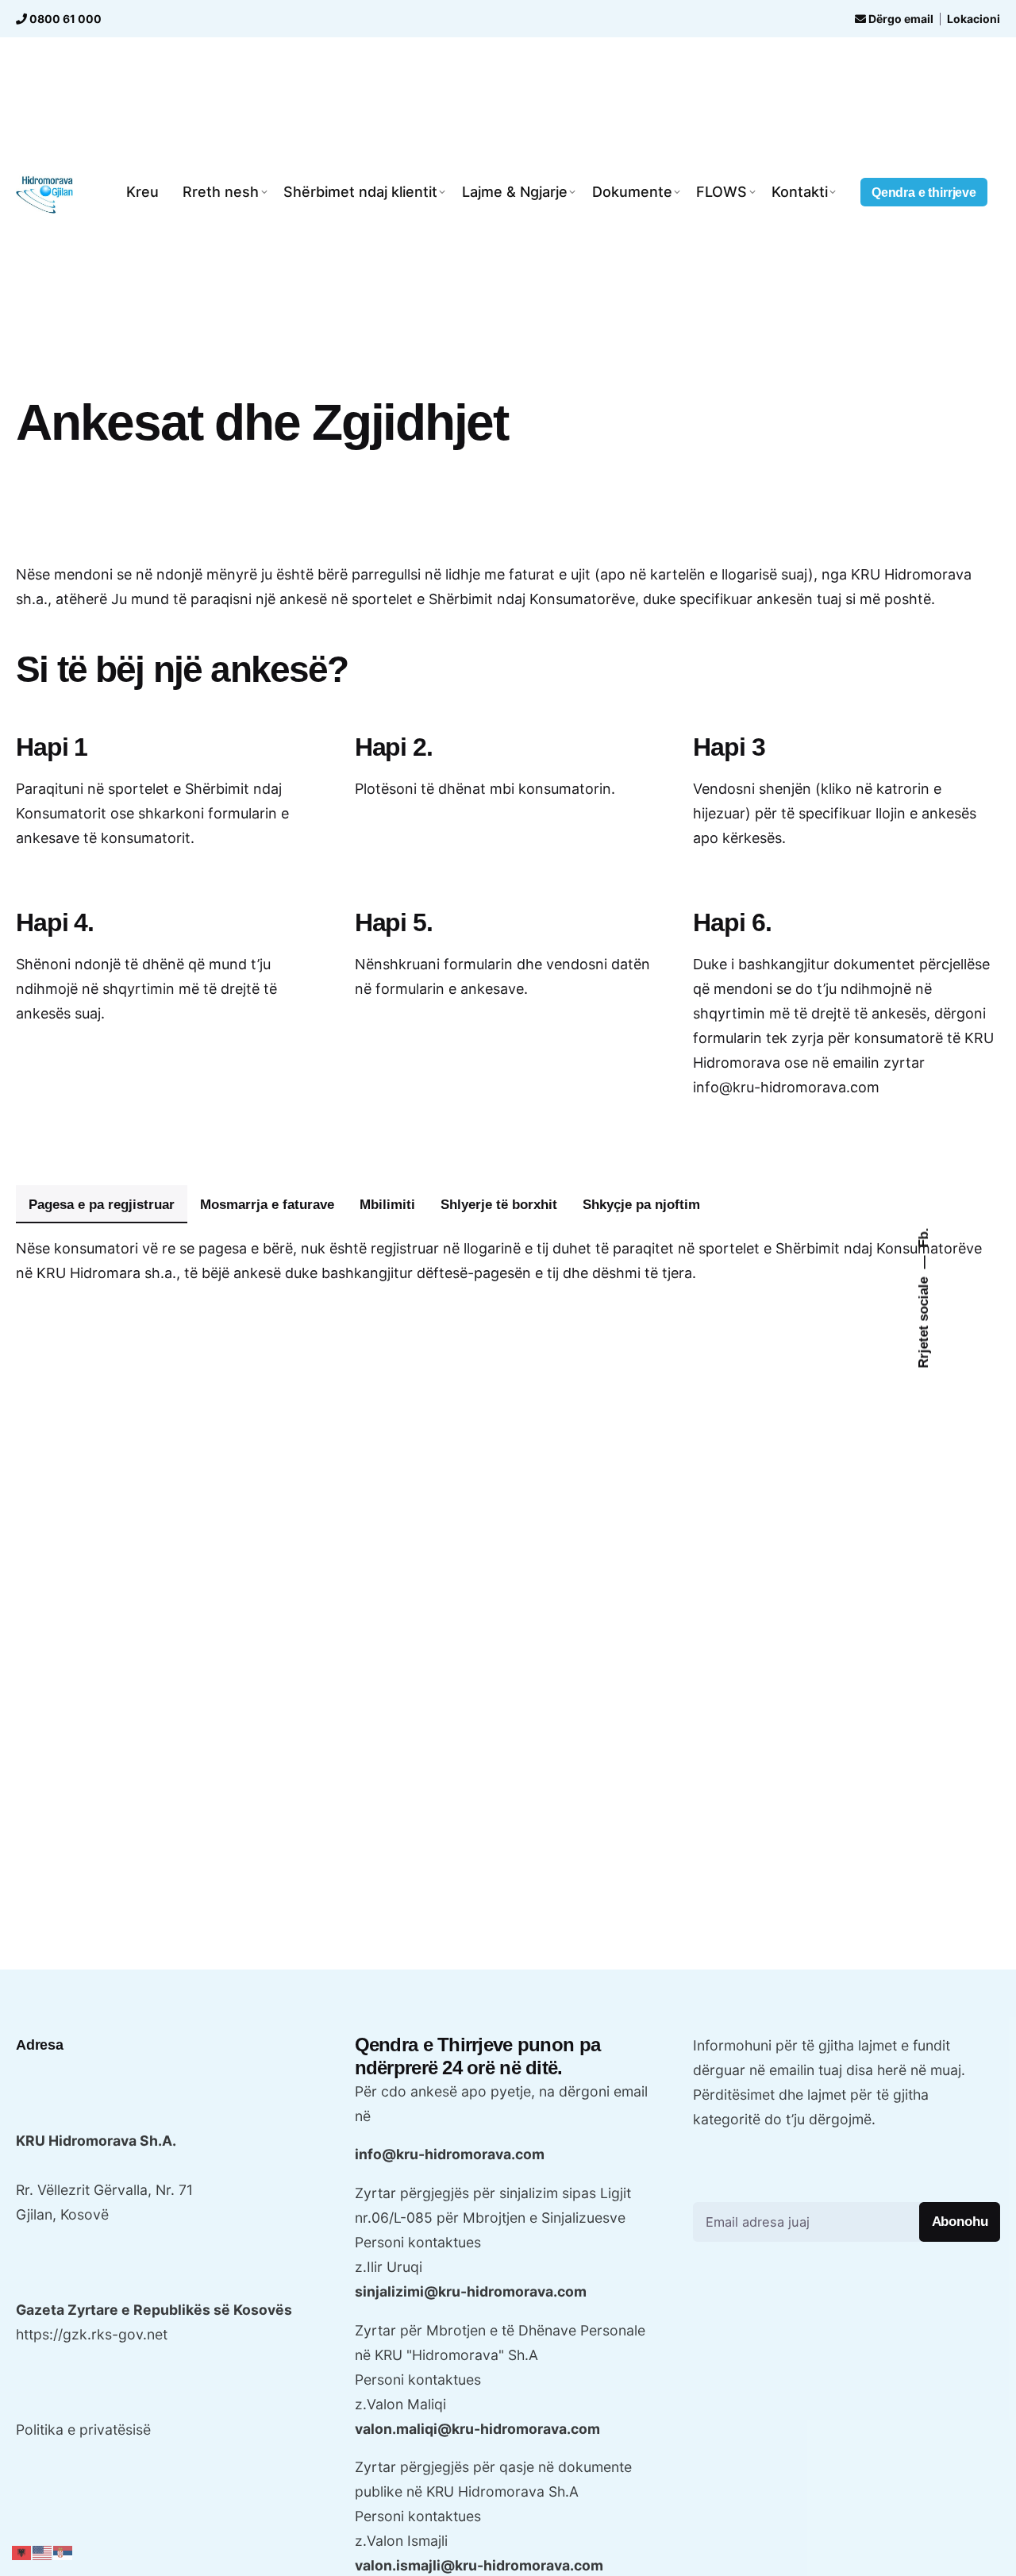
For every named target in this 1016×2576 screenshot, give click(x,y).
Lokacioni (974, 19)
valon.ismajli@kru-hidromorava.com (479, 2565)
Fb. (923, 1237)
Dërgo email (900, 19)
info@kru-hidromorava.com (450, 2154)
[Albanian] (22, 2552)
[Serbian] (63, 2552)
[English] (43, 2552)
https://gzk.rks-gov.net (92, 2334)
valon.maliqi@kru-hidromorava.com (477, 2429)
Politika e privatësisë (83, 2430)
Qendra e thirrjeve (924, 192)
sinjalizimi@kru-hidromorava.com (471, 2291)
